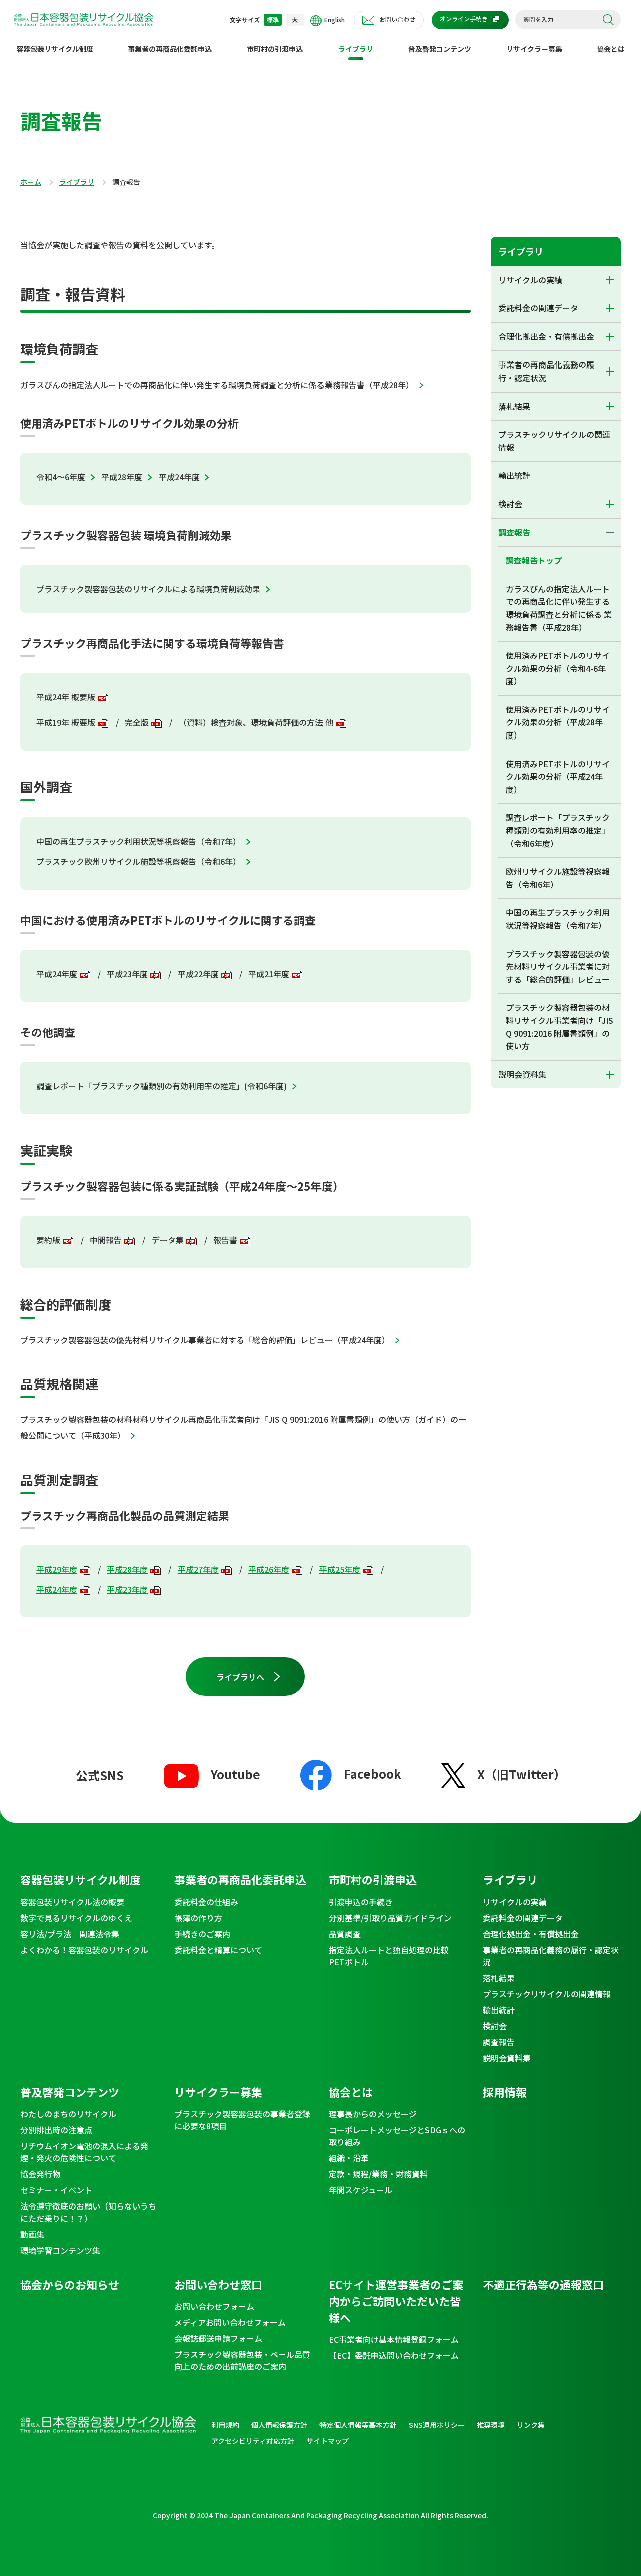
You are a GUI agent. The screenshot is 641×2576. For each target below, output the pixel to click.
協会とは (611, 49)
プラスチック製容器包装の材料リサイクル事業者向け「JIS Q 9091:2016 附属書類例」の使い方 (560, 1027)
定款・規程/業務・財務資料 (378, 2174)
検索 (608, 20)
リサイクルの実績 (530, 280)
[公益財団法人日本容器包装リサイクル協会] (84, 21)
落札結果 (514, 406)
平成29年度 (57, 1569)
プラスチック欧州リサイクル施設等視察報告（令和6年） (138, 861)
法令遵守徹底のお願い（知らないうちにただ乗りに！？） (88, 2212)
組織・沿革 (349, 2158)
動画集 (32, 2234)
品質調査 (345, 1934)
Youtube (236, 1774)
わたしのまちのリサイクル (68, 2114)
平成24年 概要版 (66, 697)
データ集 (168, 1240)
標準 (273, 19)
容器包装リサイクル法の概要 (72, 1902)
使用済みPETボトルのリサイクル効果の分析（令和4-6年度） (558, 668)
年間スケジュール (360, 2190)
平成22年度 (198, 974)
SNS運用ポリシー (437, 2425)
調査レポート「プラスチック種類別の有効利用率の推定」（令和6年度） (558, 830)
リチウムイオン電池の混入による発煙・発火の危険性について (84, 2152)
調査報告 (514, 532)
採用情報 (505, 2092)
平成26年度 (269, 1569)
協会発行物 (40, 2174)
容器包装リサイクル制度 (55, 49)
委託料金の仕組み (206, 1902)
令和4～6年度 (61, 477)
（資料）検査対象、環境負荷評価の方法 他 (256, 722)
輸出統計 (514, 475)
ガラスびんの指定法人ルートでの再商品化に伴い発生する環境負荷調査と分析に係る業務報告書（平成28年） (217, 385)
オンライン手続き (464, 18)
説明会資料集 (522, 1074)
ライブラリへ (240, 1677)
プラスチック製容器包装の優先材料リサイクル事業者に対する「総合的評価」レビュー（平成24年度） (205, 1340)
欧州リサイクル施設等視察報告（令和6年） (558, 878)
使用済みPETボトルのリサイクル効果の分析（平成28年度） (558, 722)
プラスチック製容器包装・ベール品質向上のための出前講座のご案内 (242, 2360)
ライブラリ (356, 49)
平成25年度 (340, 1569)
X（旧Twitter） (522, 1774)
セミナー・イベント (56, 2190)
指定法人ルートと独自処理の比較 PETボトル (393, 1956)
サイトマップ (328, 2441)
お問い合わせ (397, 19)
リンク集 (531, 2425)
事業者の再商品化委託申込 (170, 49)
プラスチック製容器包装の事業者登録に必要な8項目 (242, 2120)
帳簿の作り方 (198, 1918)
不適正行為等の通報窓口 (543, 2284)
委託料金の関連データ (538, 308)
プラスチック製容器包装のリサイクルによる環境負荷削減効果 (148, 589)
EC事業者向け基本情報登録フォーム (394, 2339)
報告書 (225, 1240)
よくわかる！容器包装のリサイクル (84, 1950)
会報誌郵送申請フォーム (218, 2338)
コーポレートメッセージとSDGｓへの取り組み (397, 2136)
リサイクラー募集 (534, 49)
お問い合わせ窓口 (218, 2284)
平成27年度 (198, 1569)
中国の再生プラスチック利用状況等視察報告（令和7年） (138, 841)
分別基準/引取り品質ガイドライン (390, 1918)
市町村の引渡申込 (275, 49)
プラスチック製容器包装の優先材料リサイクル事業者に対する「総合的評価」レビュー (558, 967)
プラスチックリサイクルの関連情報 (554, 441)
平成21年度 (269, 974)
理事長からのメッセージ (373, 2114)
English (334, 19)
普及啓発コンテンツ (440, 49)
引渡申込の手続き (361, 1902)
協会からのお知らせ (70, 2284)
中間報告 (106, 1240)
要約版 (48, 1240)
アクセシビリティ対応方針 (253, 2441)
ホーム (31, 182)
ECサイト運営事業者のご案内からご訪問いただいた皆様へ (396, 2301)
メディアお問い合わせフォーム (230, 2322)
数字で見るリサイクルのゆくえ (76, 1918)
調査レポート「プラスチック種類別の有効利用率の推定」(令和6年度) (162, 1086)
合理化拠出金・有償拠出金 (546, 336)
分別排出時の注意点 (56, 2130)
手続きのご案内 (202, 1934)
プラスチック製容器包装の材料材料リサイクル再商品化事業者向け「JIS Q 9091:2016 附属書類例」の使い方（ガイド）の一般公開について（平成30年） (243, 1427)
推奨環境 (491, 2425)
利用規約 (225, 2425)
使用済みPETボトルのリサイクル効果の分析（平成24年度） (558, 776)
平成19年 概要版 (66, 722)
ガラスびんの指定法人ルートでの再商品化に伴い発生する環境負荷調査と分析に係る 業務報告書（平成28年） (559, 608)
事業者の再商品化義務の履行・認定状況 (546, 371)
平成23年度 (127, 974)
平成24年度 (179, 477)
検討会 (510, 504)
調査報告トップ (534, 560)
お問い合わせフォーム (214, 2306)
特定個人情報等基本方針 (358, 2425)
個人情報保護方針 (279, 2425)
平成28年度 (122, 477)
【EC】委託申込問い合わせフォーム (394, 2355)
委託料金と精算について (218, 1950)
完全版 (137, 722)
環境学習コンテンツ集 (60, 2250)
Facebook (372, 1774)
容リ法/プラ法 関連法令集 (70, 1934)
